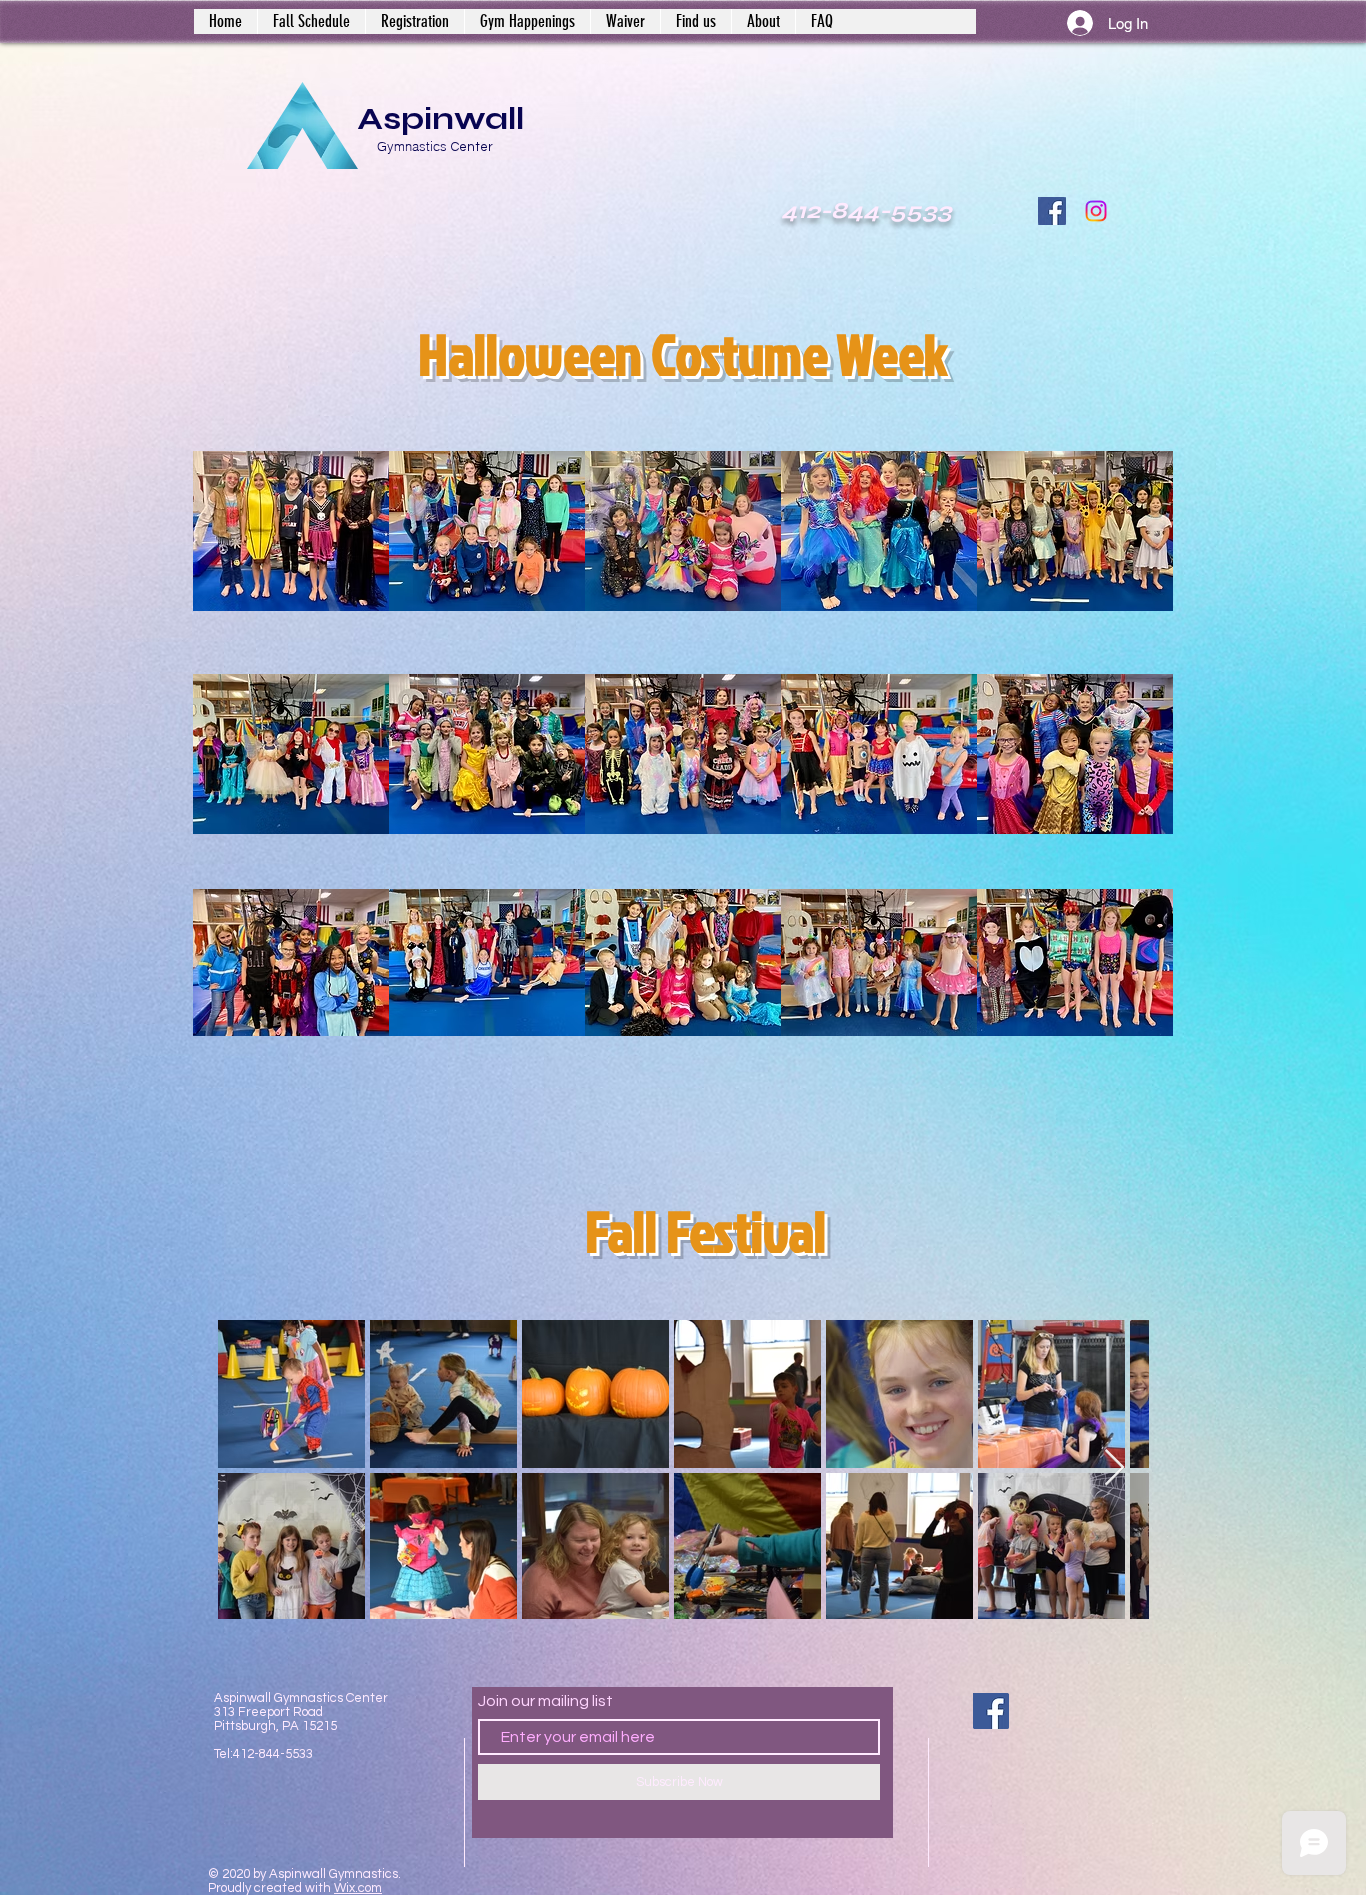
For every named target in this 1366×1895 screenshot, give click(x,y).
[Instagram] (1096, 211)
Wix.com (358, 1888)
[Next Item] (1114, 1468)
